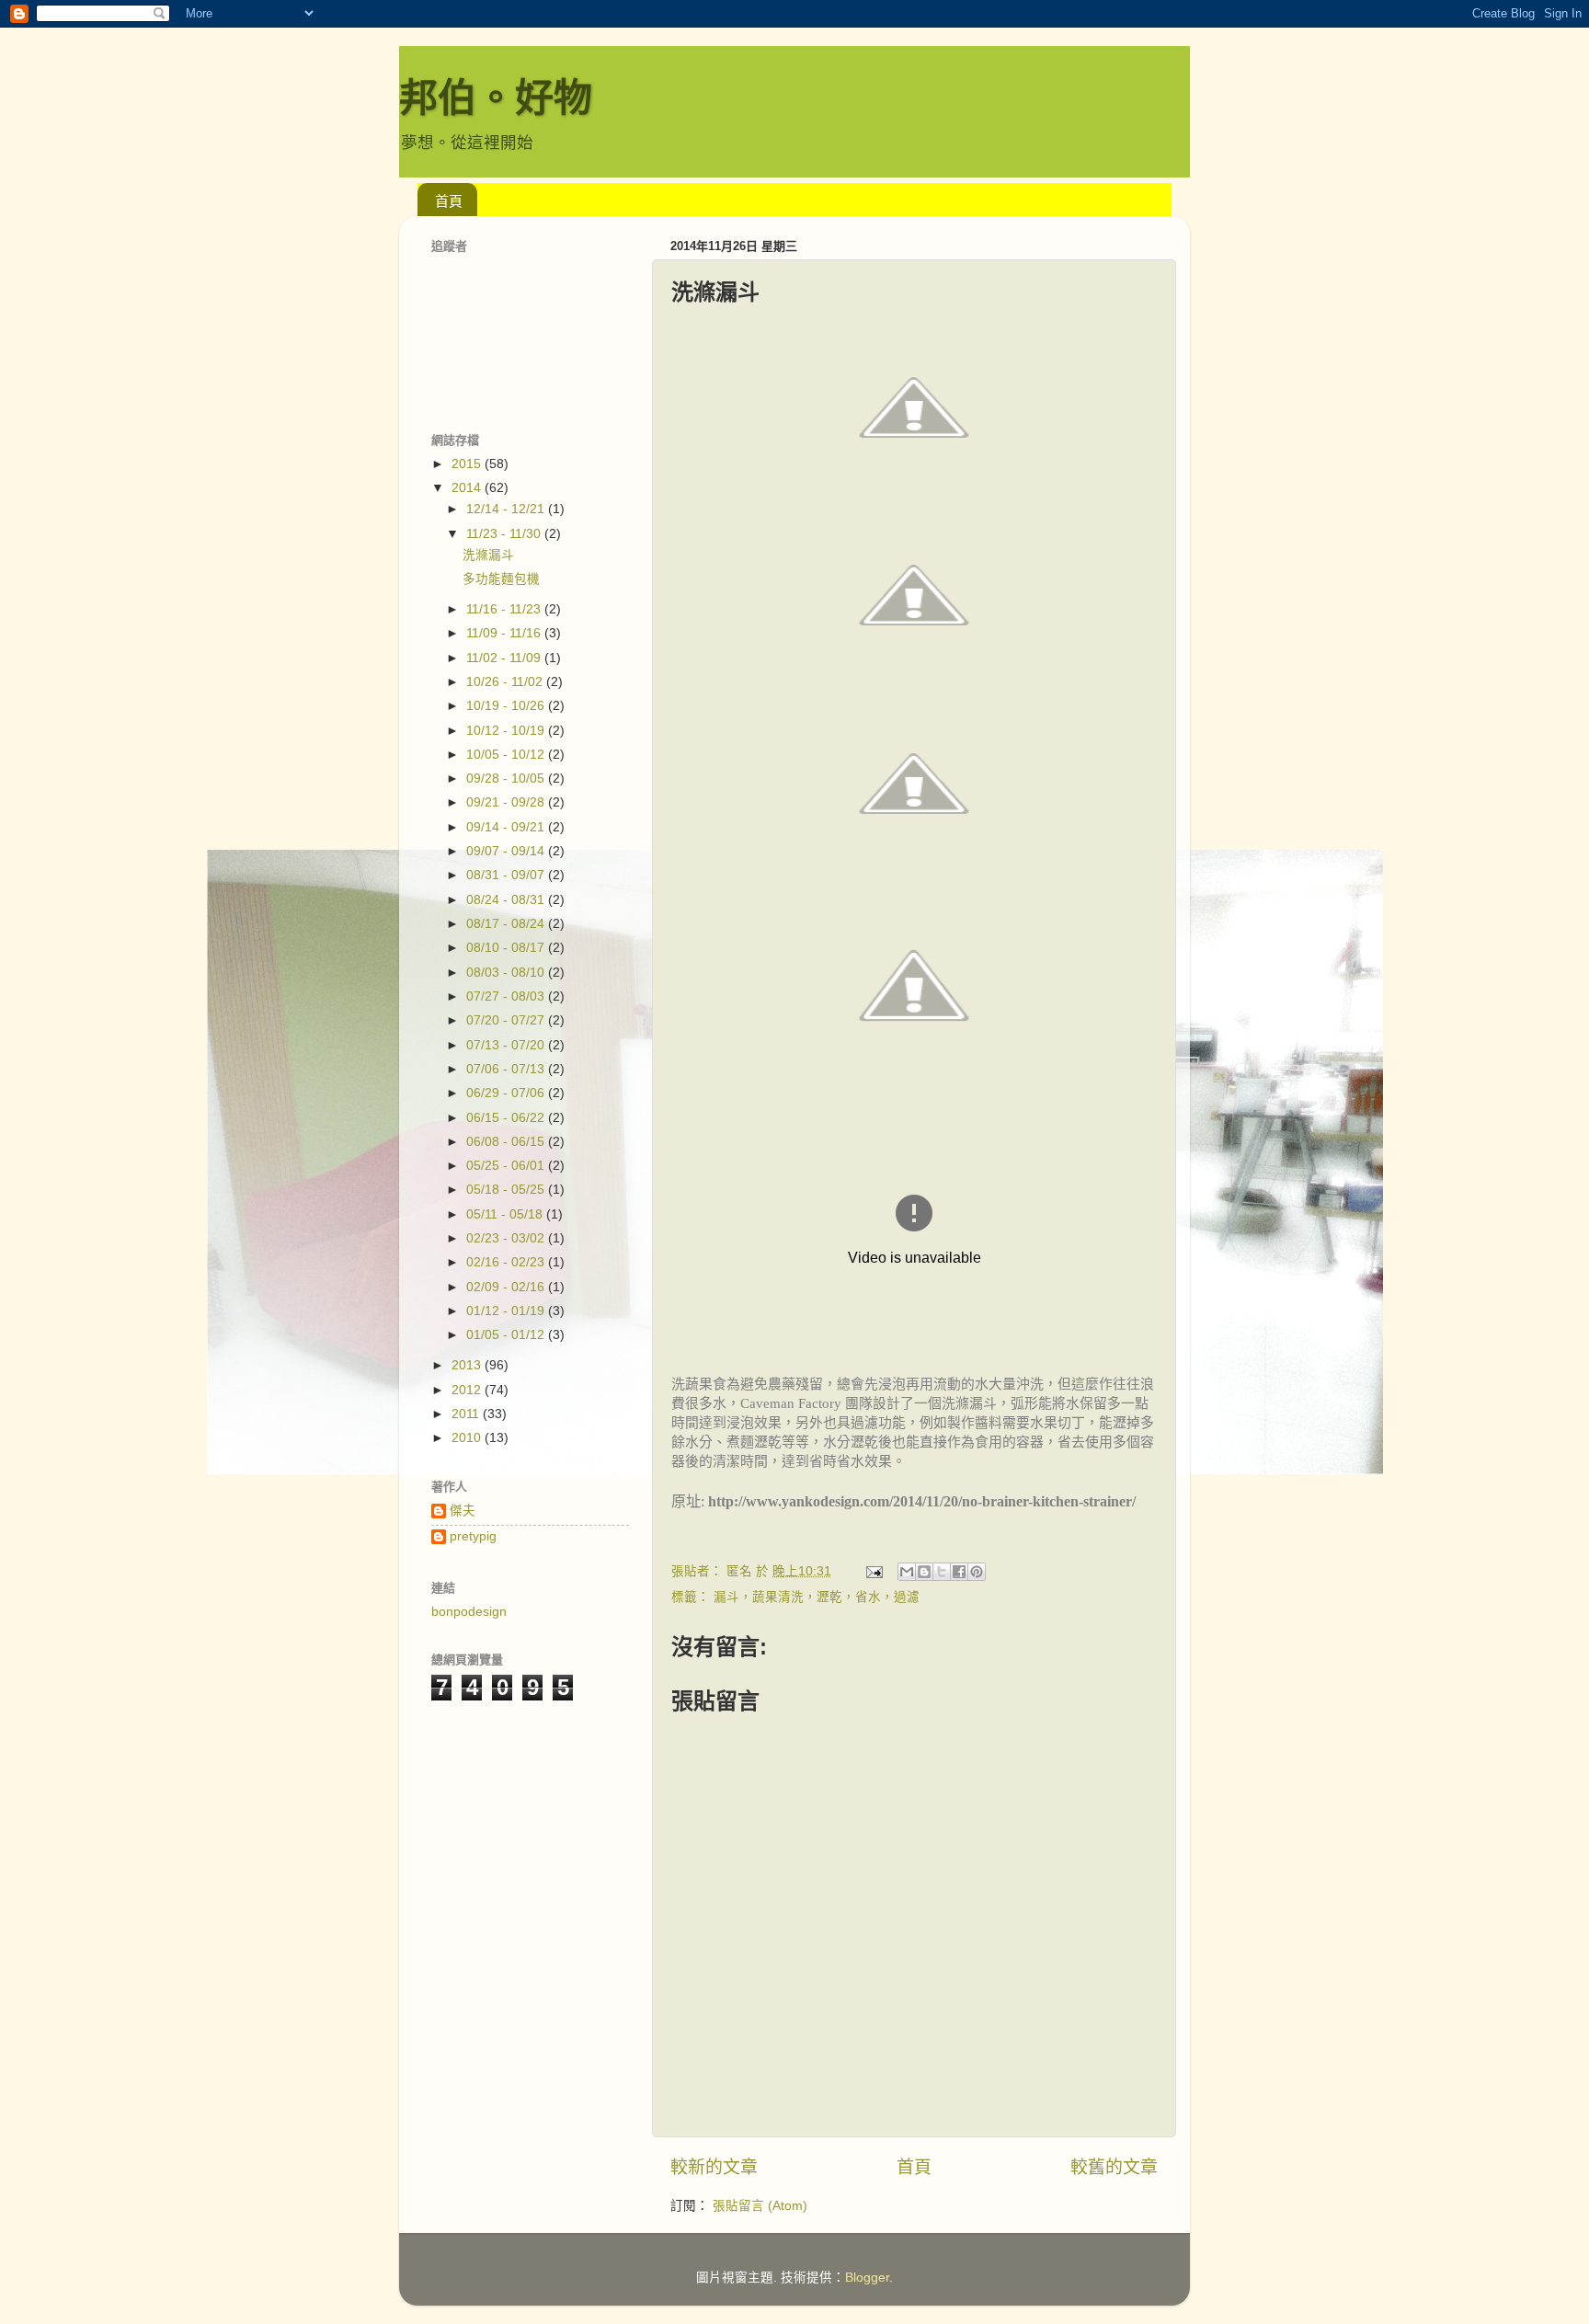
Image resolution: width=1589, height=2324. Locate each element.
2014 (468, 488)
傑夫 (463, 1511)
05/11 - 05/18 (506, 1214)
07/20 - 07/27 (507, 1020)
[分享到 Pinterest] (977, 1572)
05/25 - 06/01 (507, 1166)
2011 (467, 1414)
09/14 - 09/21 (507, 827)
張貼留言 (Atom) (760, 2206)
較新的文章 (714, 2167)
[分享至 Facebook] (959, 1572)
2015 (468, 464)
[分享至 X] (942, 1572)
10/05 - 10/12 (507, 755)
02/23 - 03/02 (507, 1238)
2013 (468, 1365)
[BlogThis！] (924, 1572)
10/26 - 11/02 (506, 682)
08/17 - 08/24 (507, 924)
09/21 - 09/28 (507, 802)
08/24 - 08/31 (507, 900)
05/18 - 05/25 (507, 1190)
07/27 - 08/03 (507, 996)
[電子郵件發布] (873, 1571)
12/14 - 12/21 (507, 509)
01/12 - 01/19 (507, 1311)
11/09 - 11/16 (505, 633)
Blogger (867, 2278)
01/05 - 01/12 (507, 1335)
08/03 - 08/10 (507, 973)
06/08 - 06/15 (507, 1142)
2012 (468, 1390)
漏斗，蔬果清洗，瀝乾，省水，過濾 (817, 1597)
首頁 (449, 201)
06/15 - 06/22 (507, 1118)
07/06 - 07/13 (507, 1069)
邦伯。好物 (496, 98)
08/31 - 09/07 (507, 875)
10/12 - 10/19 (507, 731)
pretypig (473, 1536)
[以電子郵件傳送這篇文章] (907, 1572)
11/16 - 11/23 (505, 609)
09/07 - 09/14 (507, 851)
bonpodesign (469, 1612)
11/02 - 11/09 (505, 658)
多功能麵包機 (501, 579)
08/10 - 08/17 (507, 948)
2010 (468, 1438)
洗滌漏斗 (488, 555)
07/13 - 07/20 (507, 1045)
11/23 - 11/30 (505, 534)
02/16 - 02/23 (507, 1262)
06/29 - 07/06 (507, 1093)
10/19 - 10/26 (507, 706)
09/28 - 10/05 (507, 778)
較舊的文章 (1114, 2167)
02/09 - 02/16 (507, 1287)
